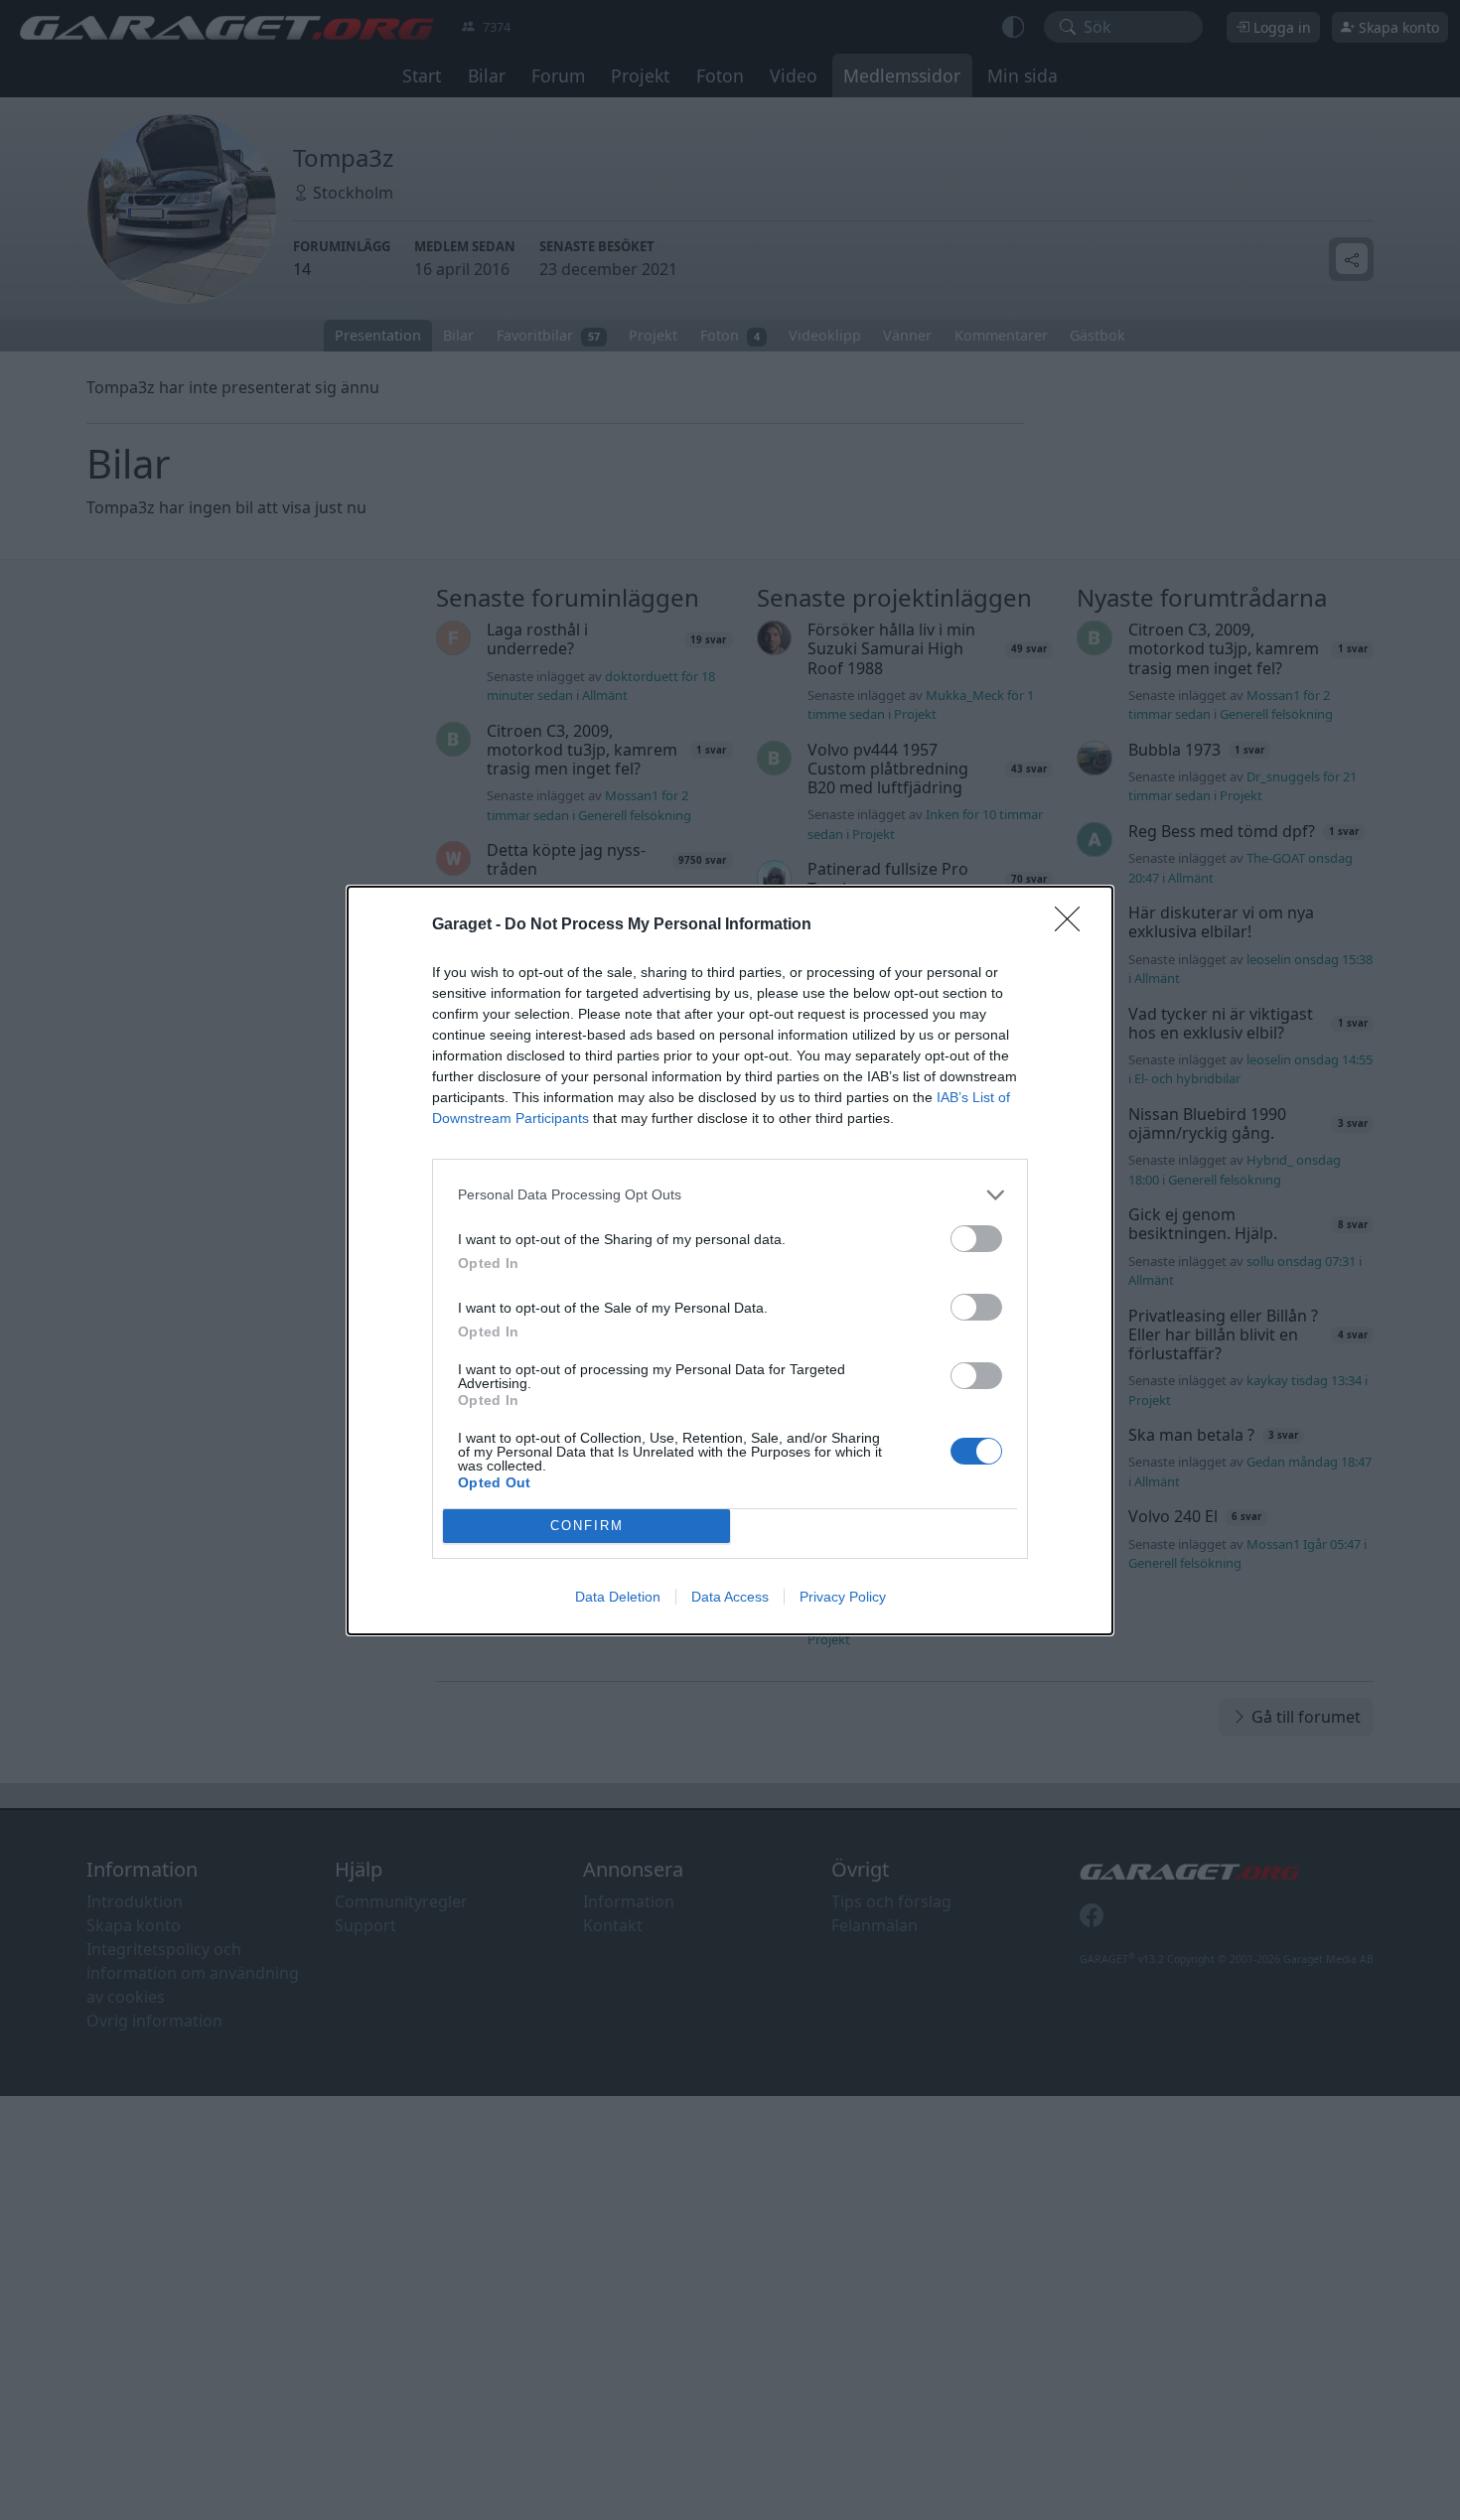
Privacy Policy (843, 1597)
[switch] (976, 1239)
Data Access (730, 1597)
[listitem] (730, 1195)
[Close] (1074, 925)
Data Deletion (618, 1597)
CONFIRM (587, 1526)
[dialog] (730, 1260)
